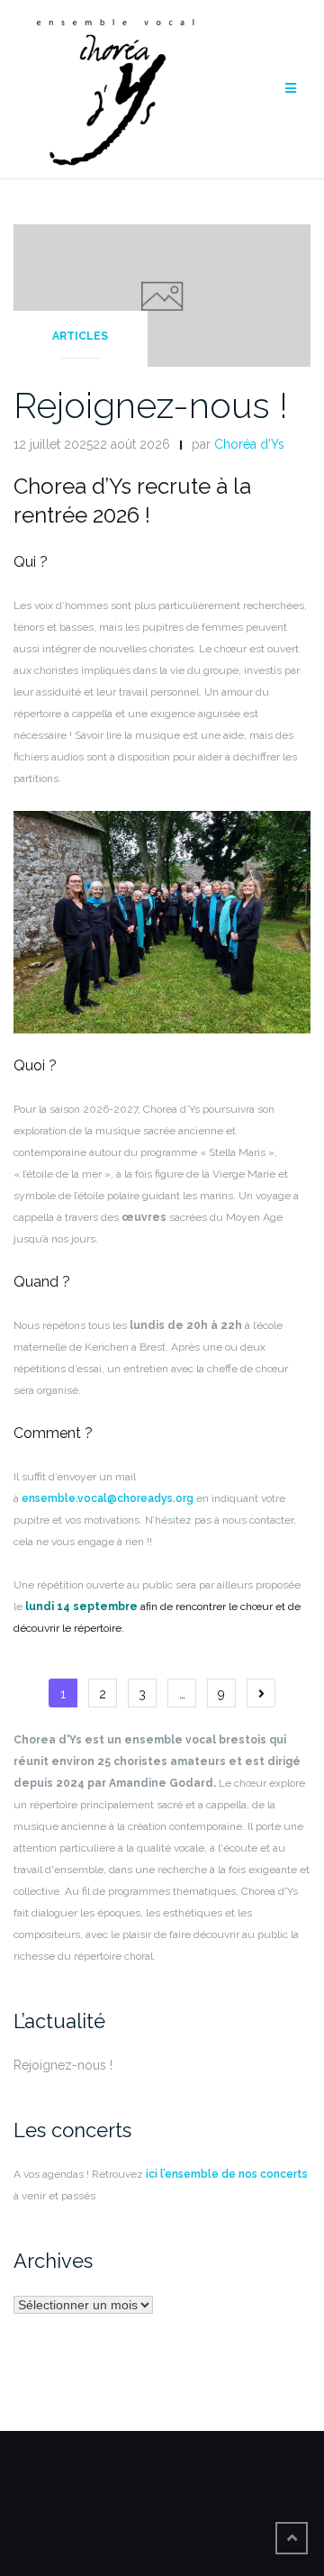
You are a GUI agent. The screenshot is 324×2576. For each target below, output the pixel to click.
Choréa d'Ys (249, 444)
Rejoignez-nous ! (151, 405)
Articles (80, 336)
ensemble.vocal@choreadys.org (108, 1498)
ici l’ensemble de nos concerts (225, 2174)
